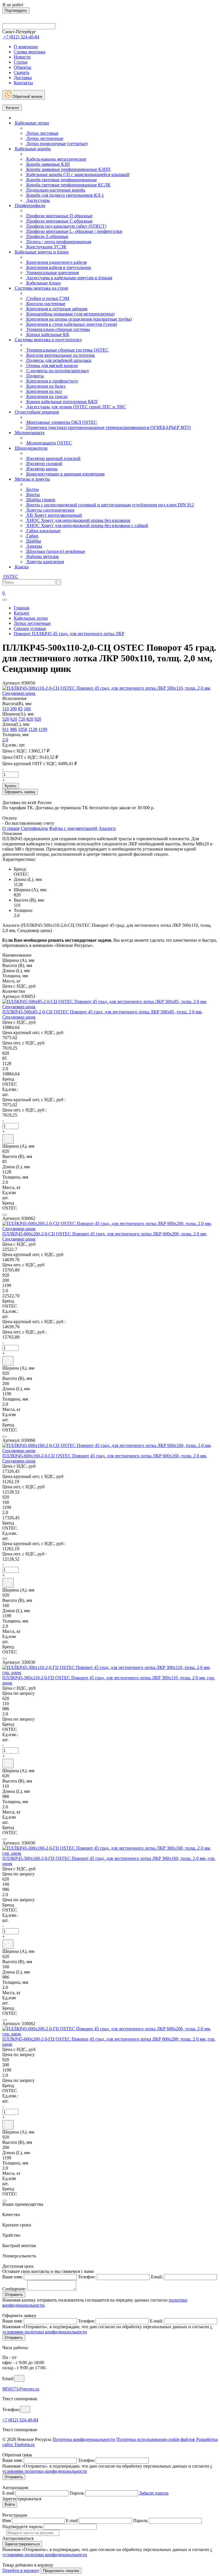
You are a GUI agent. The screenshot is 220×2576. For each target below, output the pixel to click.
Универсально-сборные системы (58, 329)
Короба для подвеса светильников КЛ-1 (65, 195)
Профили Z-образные (47, 236)
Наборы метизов (42, 556)
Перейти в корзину (21, 2570)
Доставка (23, 78)
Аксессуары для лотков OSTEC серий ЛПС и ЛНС (76, 407)
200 (13, 709)
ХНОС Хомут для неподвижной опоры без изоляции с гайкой (87, 525)
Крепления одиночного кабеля (56, 262)
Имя (6, 2521)
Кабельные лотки (31, 123)
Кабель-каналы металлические (56, 159)
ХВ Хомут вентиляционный (54, 515)
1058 (23, 729)
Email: (157, 2277)
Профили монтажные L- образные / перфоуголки (74, 231)
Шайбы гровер (40, 500)
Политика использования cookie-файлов (156, 2439)
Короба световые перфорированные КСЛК (68, 185)
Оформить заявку (20, 792)
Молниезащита (29, 433)
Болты (32, 489)
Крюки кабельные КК (47, 335)
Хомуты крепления (45, 562)
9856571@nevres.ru (21, 2389)
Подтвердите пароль (22, 2527)
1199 (43, 729)
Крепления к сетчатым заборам (56, 309)
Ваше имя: (12, 2277)
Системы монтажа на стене (41, 288)
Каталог (12, 108)
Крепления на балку (46, 386)
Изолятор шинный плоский (53, 458)
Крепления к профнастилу (52, 381)
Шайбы (33, 541)
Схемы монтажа (30, 52)
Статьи (21, 62)
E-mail (8, 2493)
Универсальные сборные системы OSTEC (67, 350)
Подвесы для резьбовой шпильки (58, 360)
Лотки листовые (42, 133)
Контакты (23, 83)
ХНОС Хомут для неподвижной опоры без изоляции (78, 520)
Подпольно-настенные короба (55, 190)
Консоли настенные (45, 304)
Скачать (21, 72)
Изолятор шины (41, 469)
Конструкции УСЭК (46, 247)
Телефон (86, 2321)
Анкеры (34, 546)
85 (20, 709)
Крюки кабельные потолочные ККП (61, 402)
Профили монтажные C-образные (59, 221)
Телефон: (87, 2277)
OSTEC (10, 577)
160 (27, 709)
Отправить (14, 2295)
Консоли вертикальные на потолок (60, 355)
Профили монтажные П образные (59, 216)
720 (22, 719)
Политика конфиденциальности (84, 2439)
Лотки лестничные (44, 138)
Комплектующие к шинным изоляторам (65, 474)
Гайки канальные (43, 531)
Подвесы (35, 376)
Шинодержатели (31, 448)
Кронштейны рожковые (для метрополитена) (70, 314)
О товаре (11, 828)
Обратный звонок (27, 96)
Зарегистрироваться (22, 2544)
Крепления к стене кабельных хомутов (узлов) (71, 324)
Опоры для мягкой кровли (52, 365)
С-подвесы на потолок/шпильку (57, 371)
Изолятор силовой (44, 464)
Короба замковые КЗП (48, 164)
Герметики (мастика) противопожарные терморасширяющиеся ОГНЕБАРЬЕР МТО (108, 427)
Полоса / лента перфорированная (58, 242)
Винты (33, 495)
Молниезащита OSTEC (49, 443)
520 (6, 719)
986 (13, 729)
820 (30, 719)
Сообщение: (14, 2289)
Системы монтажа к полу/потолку (48, 340)
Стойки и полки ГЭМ (47, 298)
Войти (10, 2504)
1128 (33, 729)
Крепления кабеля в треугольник (58, 267)
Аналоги (107, 828)
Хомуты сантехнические (50, 510)
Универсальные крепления (52, 273)
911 (6, 729)
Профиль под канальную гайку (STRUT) (66, 226)
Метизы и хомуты (32, 479)
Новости (22, 57)
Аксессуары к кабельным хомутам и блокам (69, 278)
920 (38, 719)
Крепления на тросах (46, 396)
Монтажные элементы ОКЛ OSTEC (61, 422)
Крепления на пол (44, 391)
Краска (21, 567)
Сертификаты (34, 828)
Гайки (32, 536)
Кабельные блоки (43, 283)
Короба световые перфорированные (61, 180)
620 (14, 719)
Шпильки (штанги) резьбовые (55, 551)
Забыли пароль (154, 2493)
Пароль (77, 2493)
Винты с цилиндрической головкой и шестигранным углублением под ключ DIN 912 (110, 505)
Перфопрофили (30, 205)
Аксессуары (38, 200)
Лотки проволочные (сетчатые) (56, 144)
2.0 (5, 740)
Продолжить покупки (61, 2571)
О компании (26, 47)
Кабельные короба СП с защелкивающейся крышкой (77, 174)
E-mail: (156, 2321)
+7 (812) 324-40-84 (20, 2420)
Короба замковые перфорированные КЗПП (68, 169)
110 (6, 709)
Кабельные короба (32, 149)
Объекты (22, 67)
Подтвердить (16, 10)
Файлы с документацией (73, 828)
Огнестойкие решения (36, 412)
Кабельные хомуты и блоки (41, 252)
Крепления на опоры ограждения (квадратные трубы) (78, 319)
